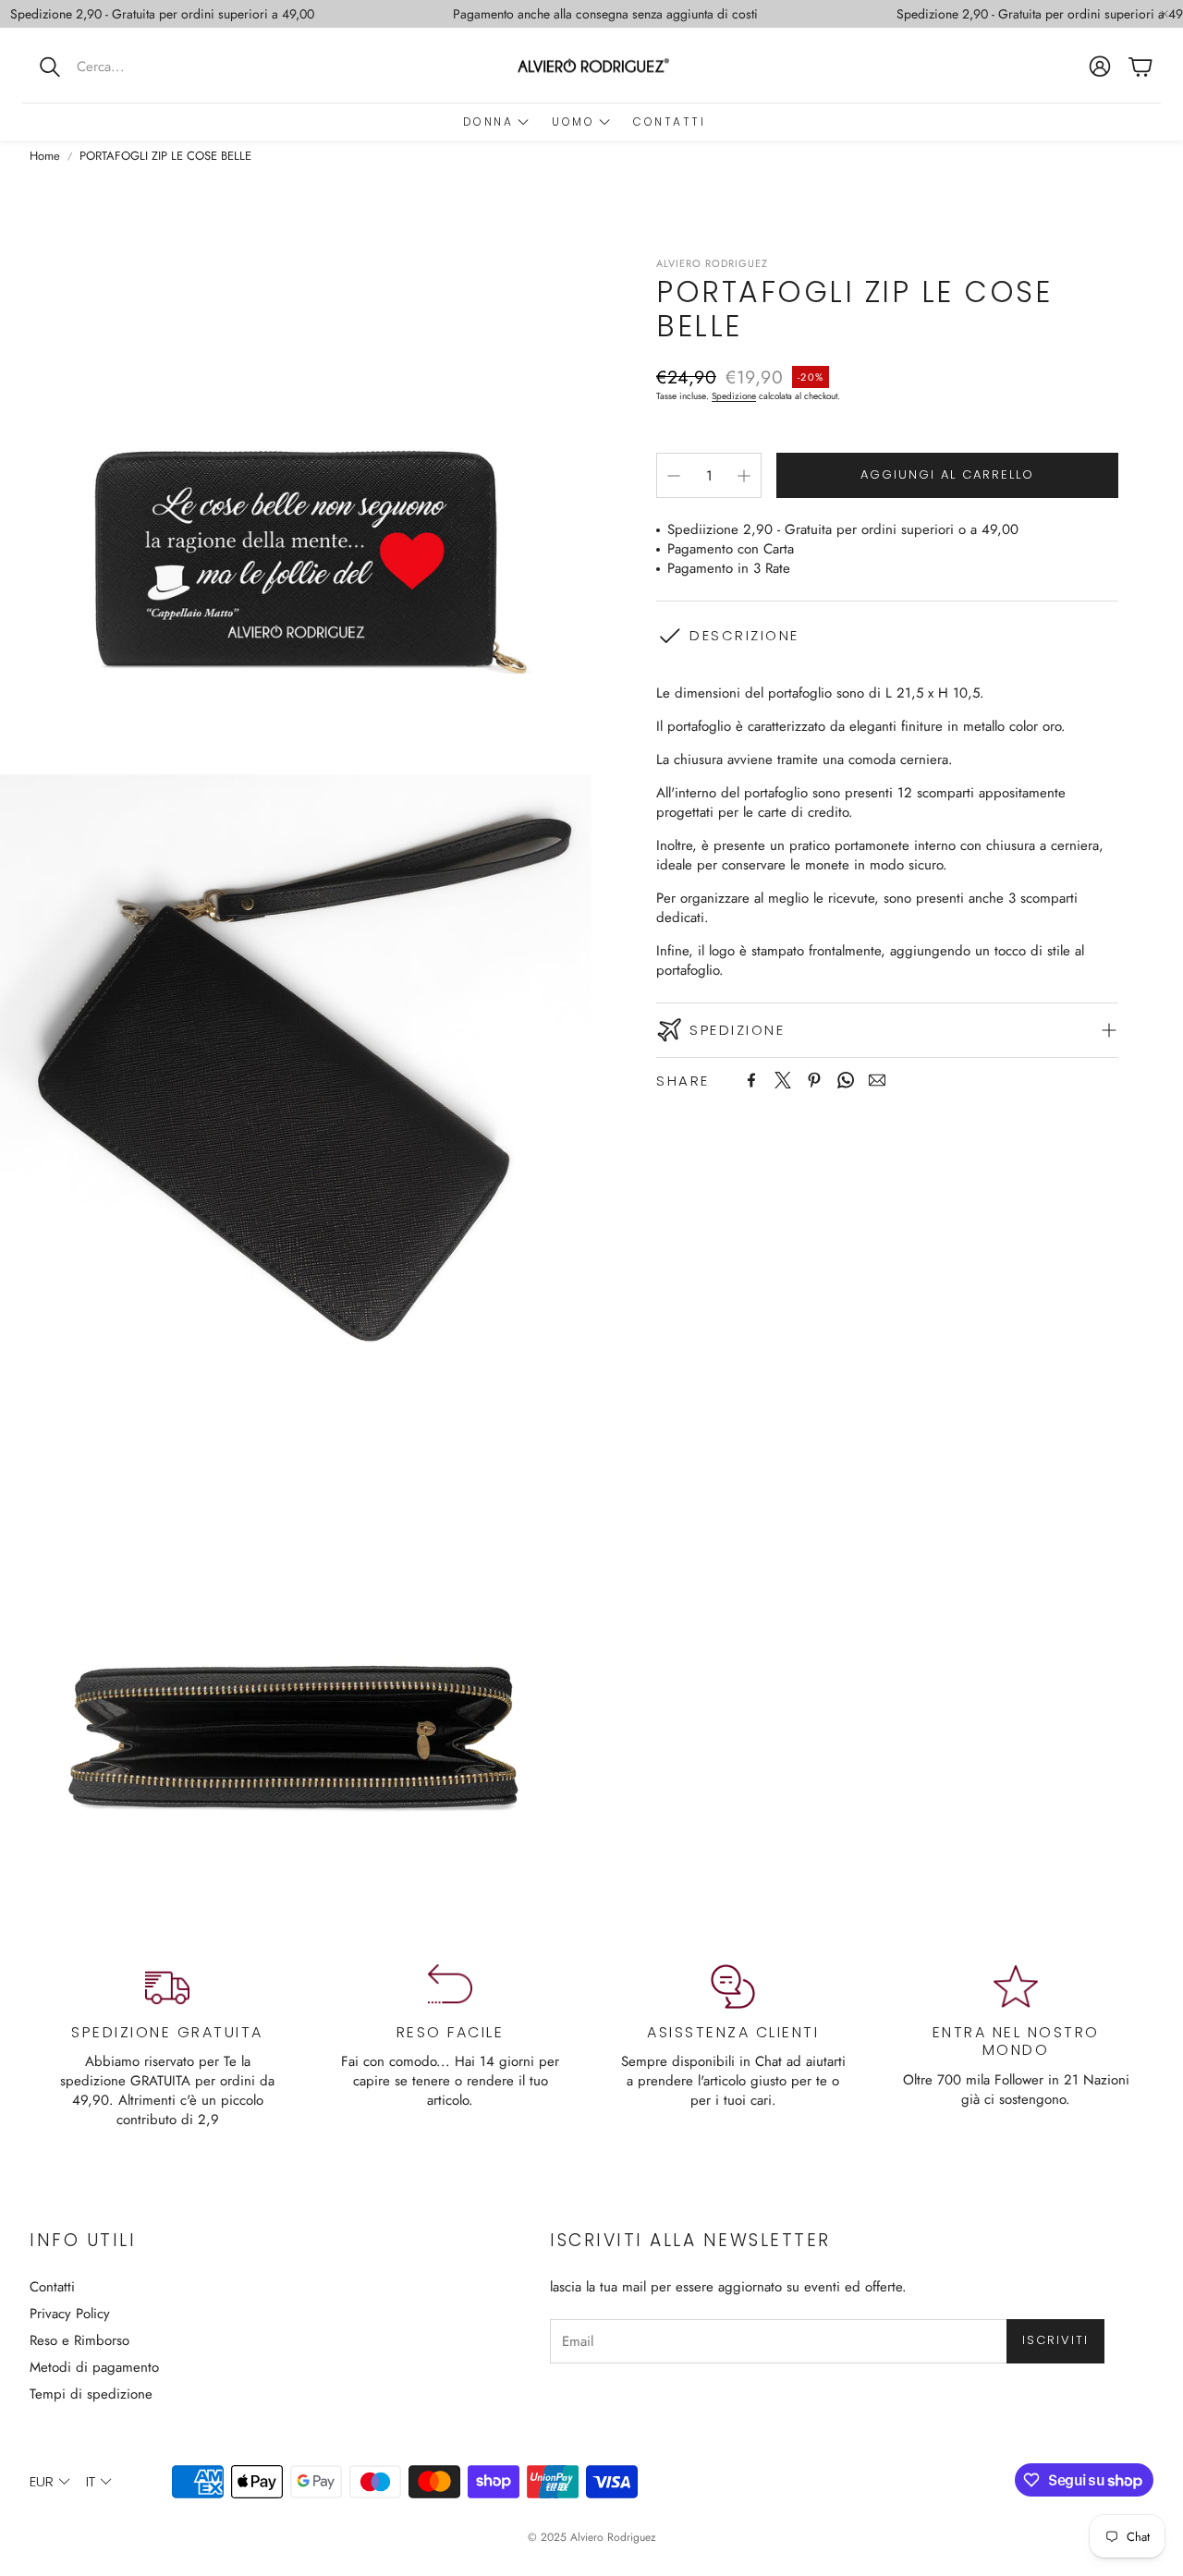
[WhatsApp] (846, 1080)
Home (45, 156)
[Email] (877, 1080)
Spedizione (734, 396)
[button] (143, 67)
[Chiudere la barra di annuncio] (1165, 14)
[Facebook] (751, 1080)
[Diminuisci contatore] (674, 476)
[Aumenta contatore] (744, 476)
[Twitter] (783, 1080)
